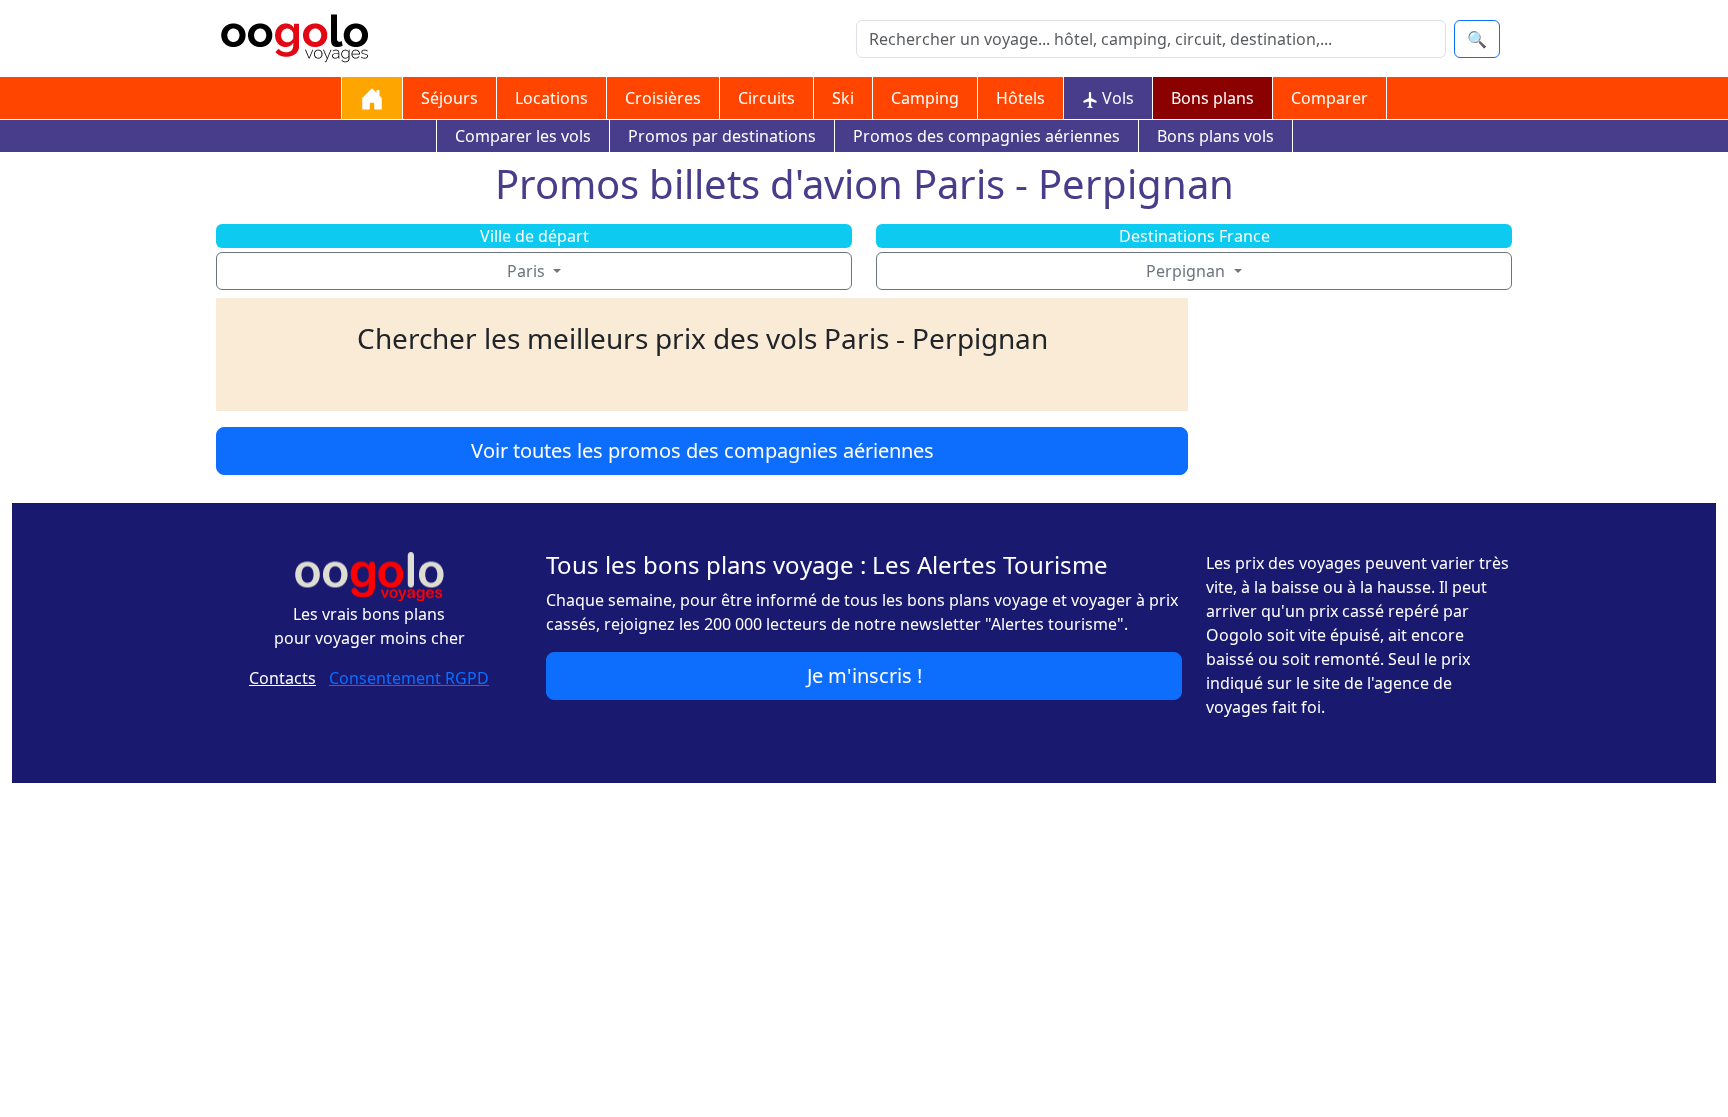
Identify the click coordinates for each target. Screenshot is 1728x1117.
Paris (528, 271)
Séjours (449, 98)
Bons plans (1212, 98)
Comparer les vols (523, 136)
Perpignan (1187, 271)
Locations (551, 98)
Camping (925, 98)
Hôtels (1020, 98)
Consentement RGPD (409, 678)
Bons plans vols (1215, 136)
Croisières (663, 98)
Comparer (1329, 98)
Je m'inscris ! (864, 675)
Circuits (766, 98)
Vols (1116, 98)
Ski (843, 98)
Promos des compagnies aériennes (986, 136)
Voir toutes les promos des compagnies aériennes (702, 450)
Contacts (282, 678)
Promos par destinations (722, 136)
